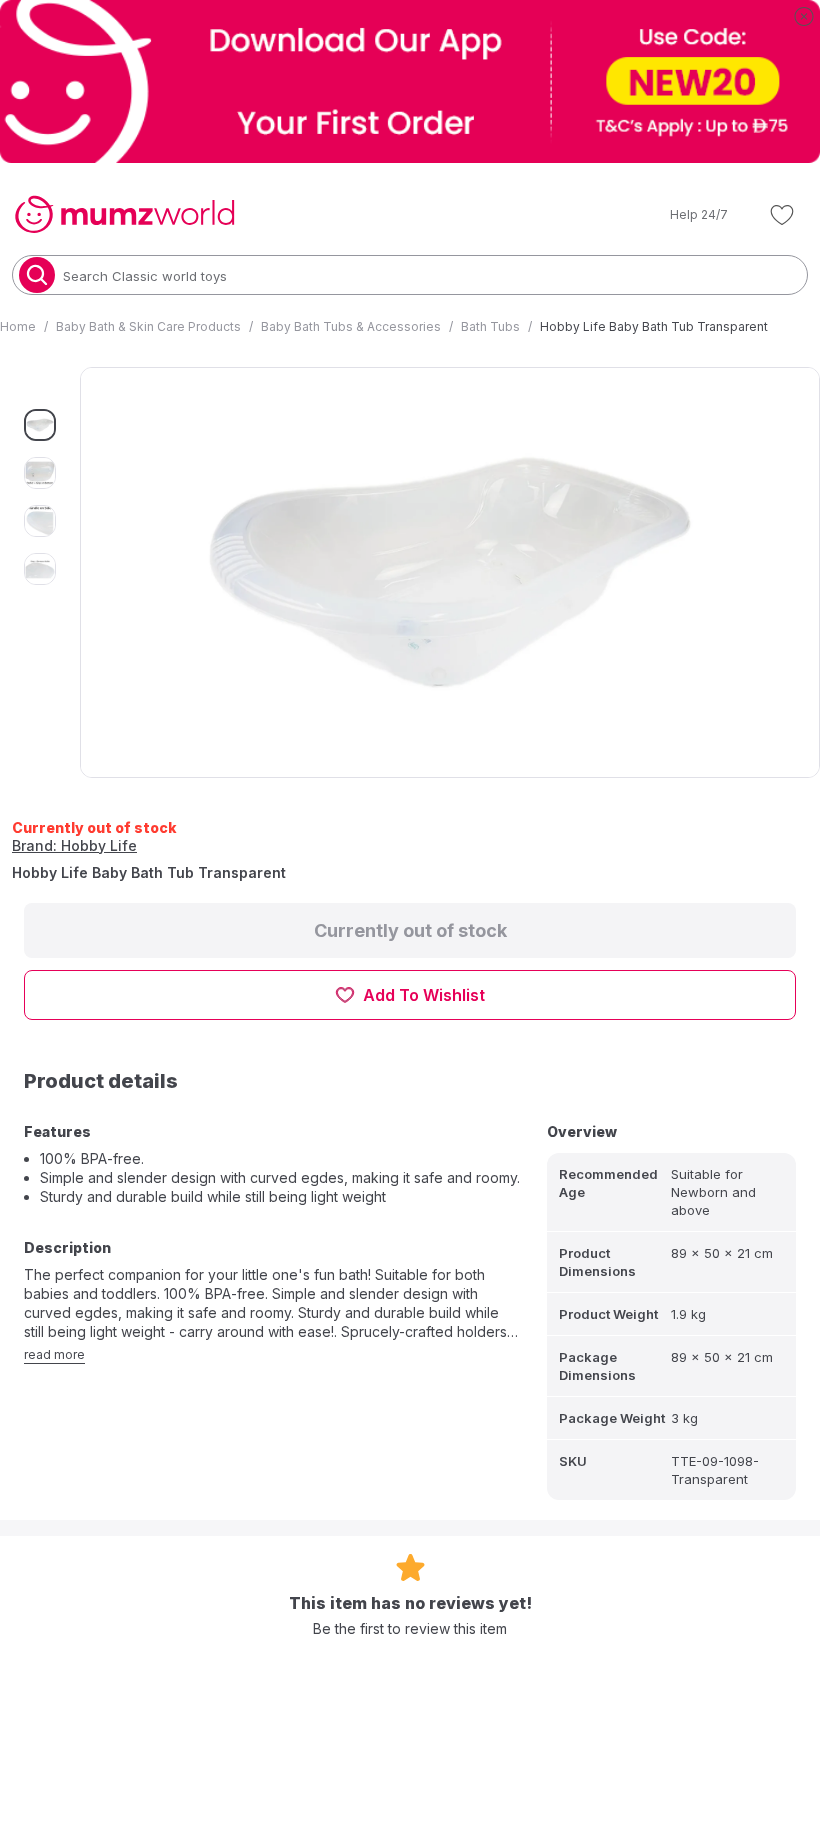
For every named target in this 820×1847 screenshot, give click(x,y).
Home (18, 326)
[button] (685, 215)
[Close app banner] (804, 16)
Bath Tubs (490, 326)
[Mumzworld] (124, 215)
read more (54, 1354)
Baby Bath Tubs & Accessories (351, 326)
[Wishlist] (782, 215)
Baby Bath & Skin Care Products (148, 326)
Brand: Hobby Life (74, 845)
